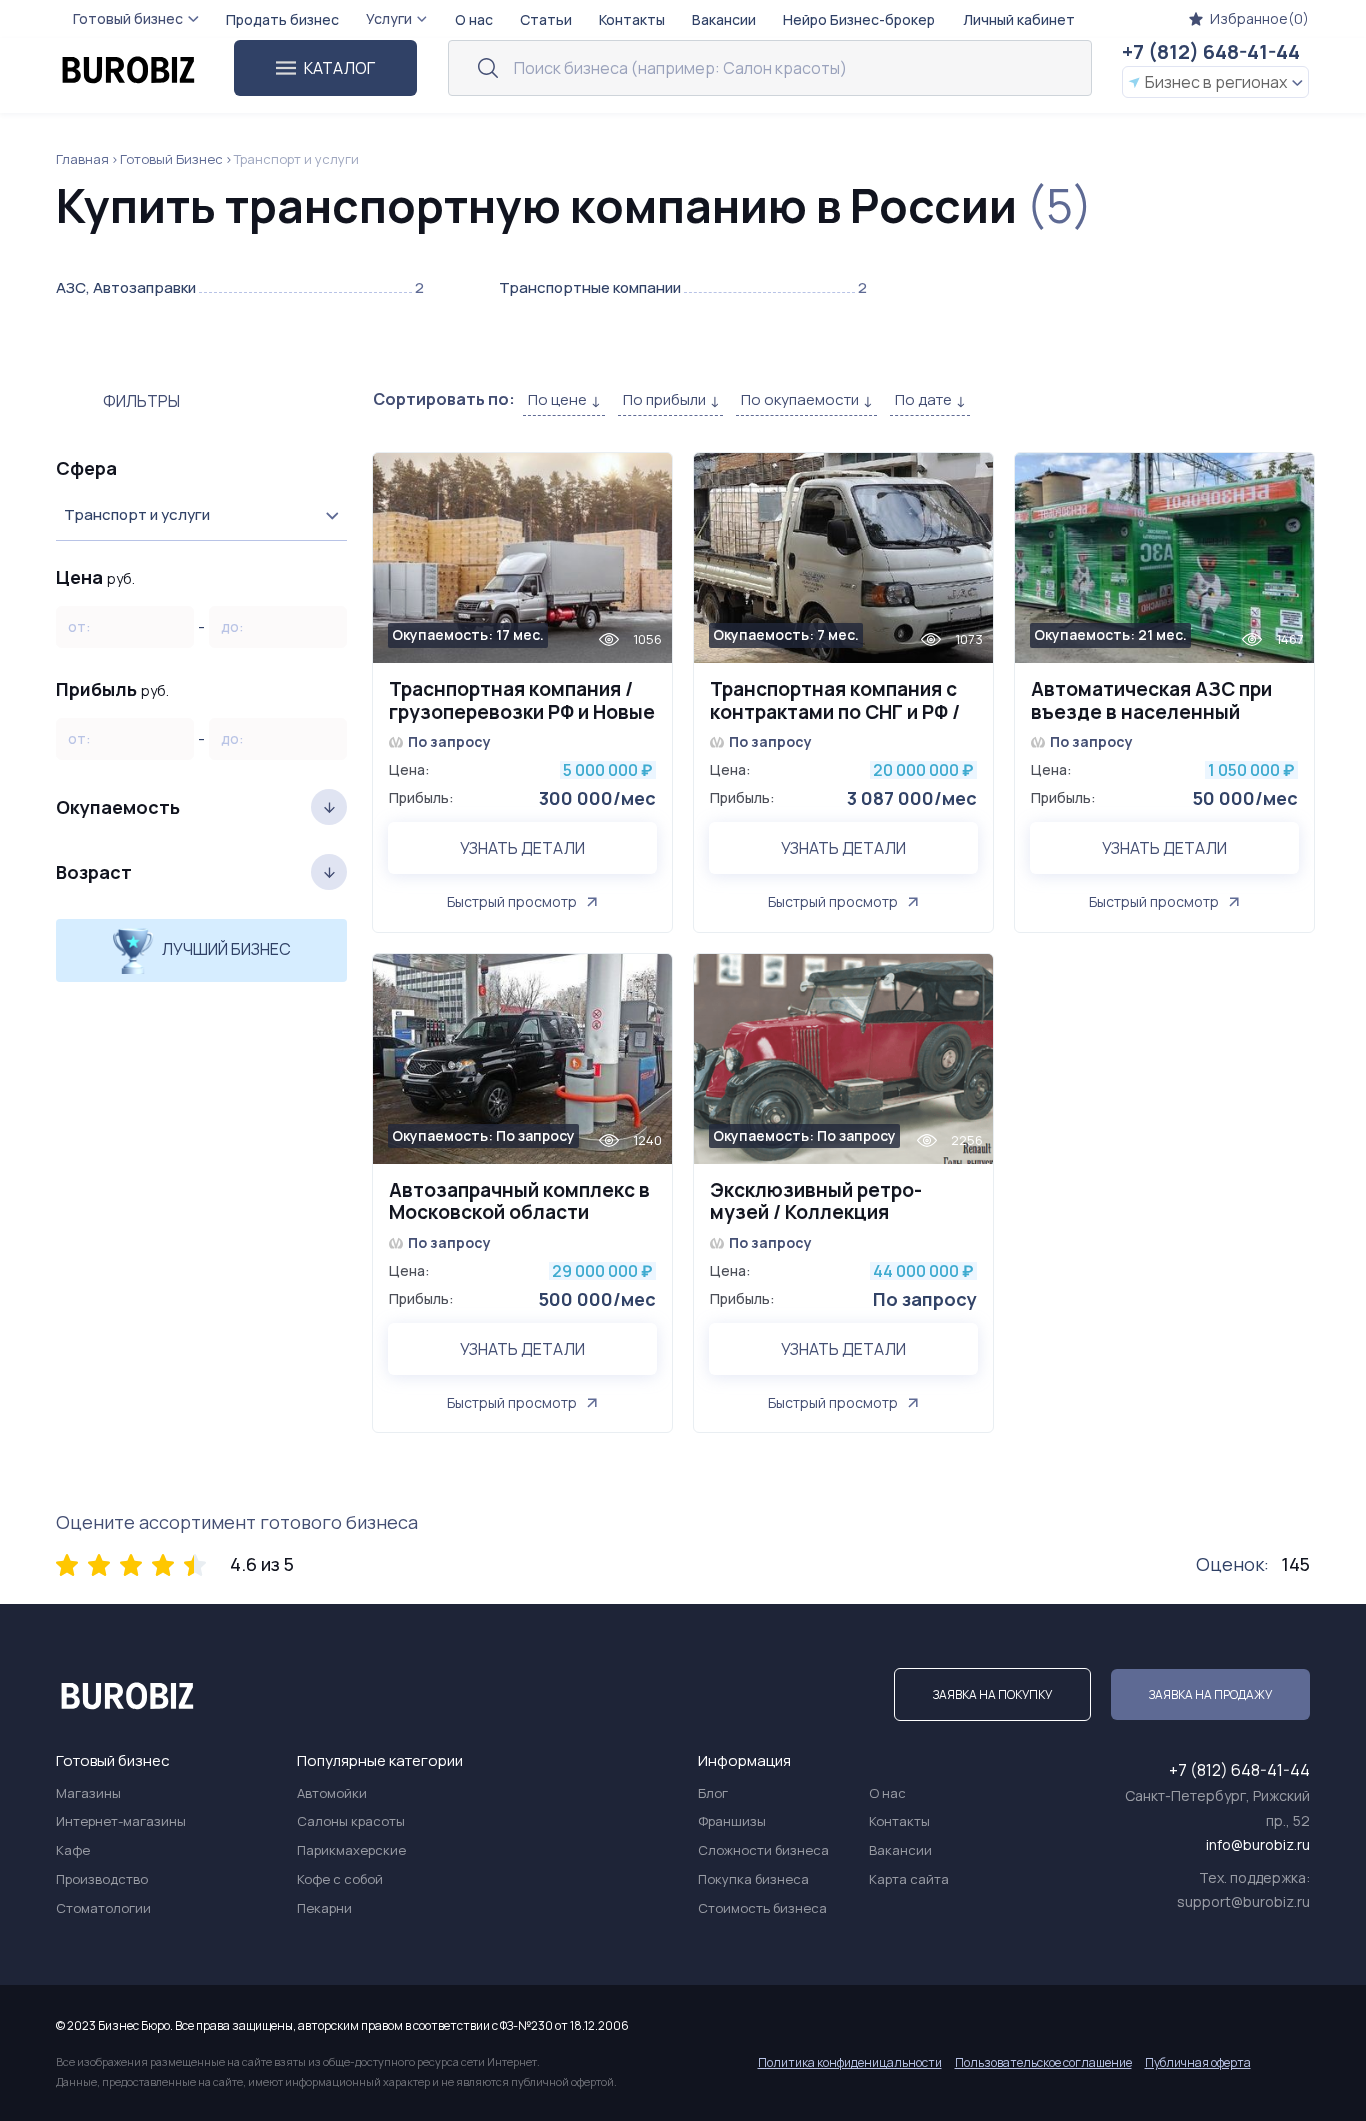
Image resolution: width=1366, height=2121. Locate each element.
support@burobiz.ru (1243, 1901)
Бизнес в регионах (1216, 82)
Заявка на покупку (992, 1694)
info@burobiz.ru (1258, 1844)
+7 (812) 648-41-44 (1211, 51)
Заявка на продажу (1210, 1694)
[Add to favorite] (647, 480)
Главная (82, 159)
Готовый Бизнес (171, 159)
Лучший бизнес (225, 949)
